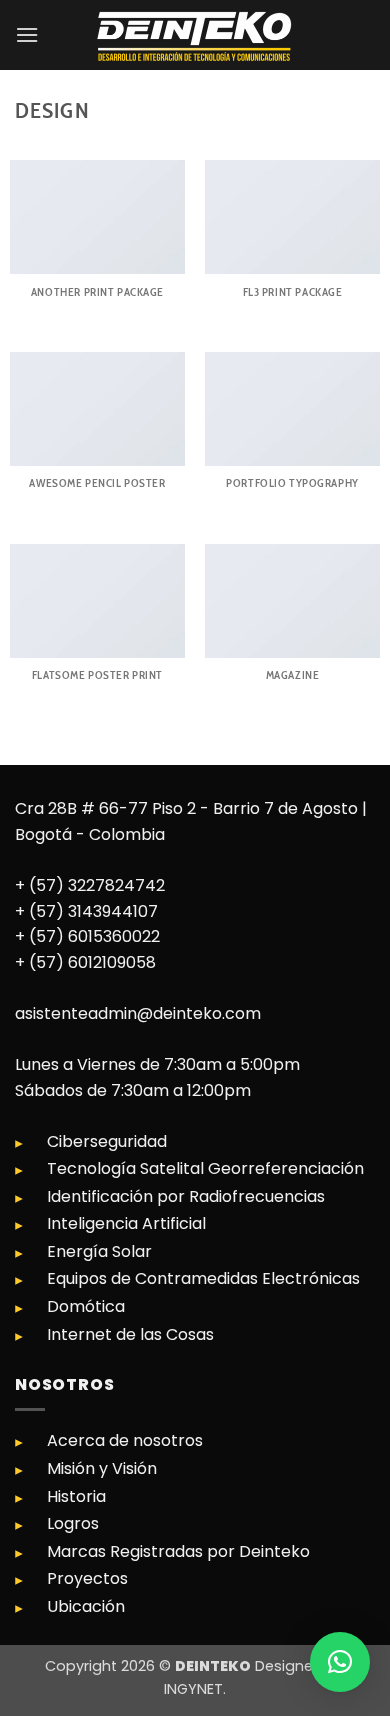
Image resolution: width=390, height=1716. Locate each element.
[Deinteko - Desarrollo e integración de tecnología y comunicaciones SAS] (195, 35)
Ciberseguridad (107, 1141)
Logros (73, 1523)
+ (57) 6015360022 (87, 936)
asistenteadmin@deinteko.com (138, 1013)
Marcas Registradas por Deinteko (178, 1551)
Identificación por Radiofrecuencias (186, 1196)
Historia (76, 1496)
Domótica (86, 1306)
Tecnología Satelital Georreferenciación (205, 1168)
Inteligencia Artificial (126, 1223)
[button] (27, 34)
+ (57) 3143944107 (86, 911)
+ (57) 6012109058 (85, 962)
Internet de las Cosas (130, 1334)
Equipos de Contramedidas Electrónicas (203, 1278)
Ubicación (86, 1606)
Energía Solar (99, 1251)
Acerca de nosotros (125, 1440)
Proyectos (87, 1578)
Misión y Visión (102, 1468)
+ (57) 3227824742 (90, 885)
